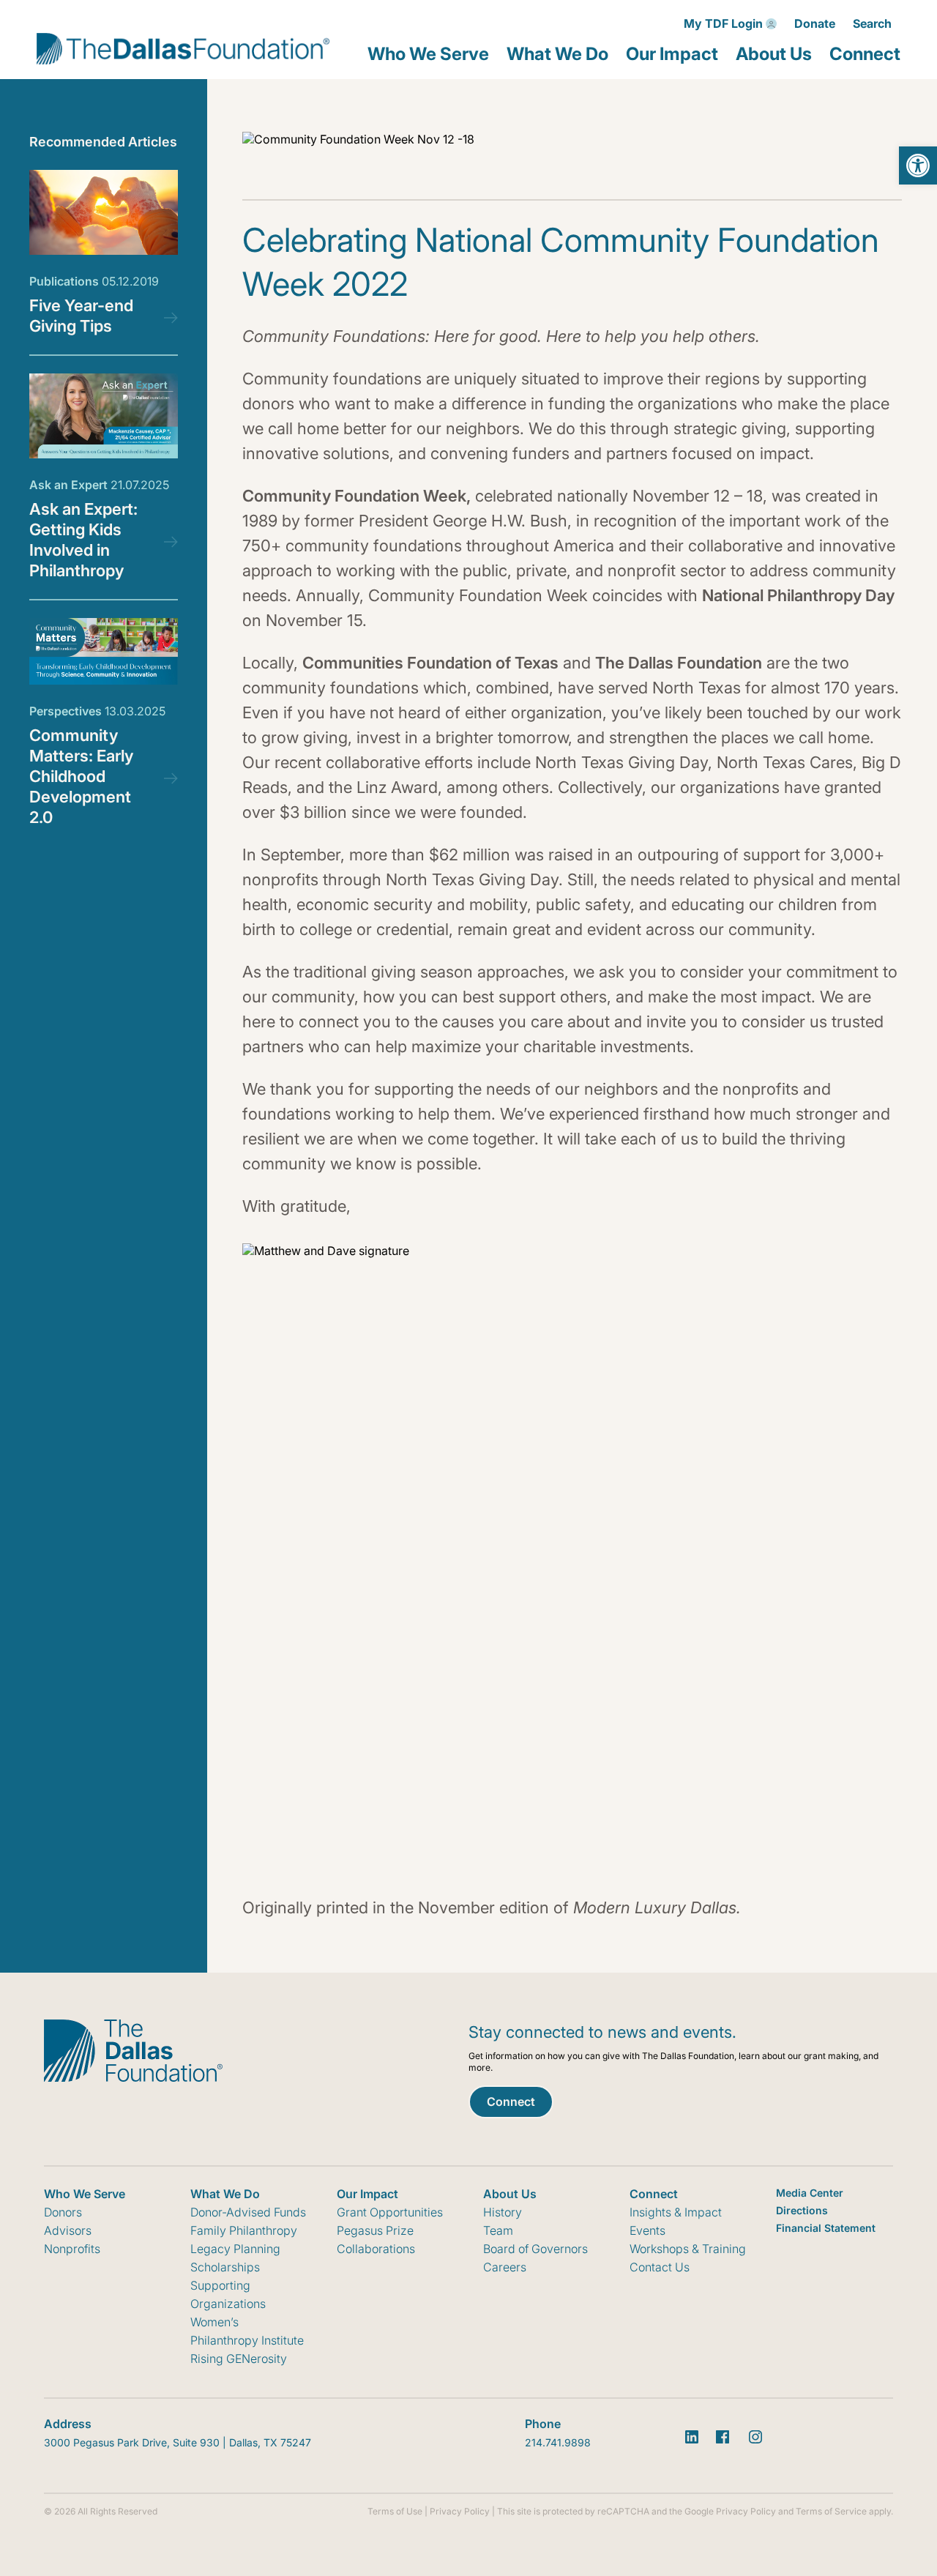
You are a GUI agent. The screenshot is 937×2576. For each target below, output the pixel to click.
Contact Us (660, 2267)
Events (647, 2230)
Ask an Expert (99, 485)
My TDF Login (723, 23)
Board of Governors (535, 2249)
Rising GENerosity (239, 2359)
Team (498, 2230)
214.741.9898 (558, 2442)
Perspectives (97, 711)
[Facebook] (723, 2437)
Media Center (810, 2193)
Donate (815, 23)
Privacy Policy (460, 2511)
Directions (802, 2210)
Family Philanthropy (244, 2230)
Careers (505, 2267)
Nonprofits (72, 2249)
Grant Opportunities (390, 2212)
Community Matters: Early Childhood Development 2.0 (81, 776)
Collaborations (376, 2249)
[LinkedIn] (692, 2437)
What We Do (557, 54)
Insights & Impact (676, 2212)
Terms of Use (395, 2511)
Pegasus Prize (375, 2230)
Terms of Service (831, 2511)
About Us (774, 54)
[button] (918, 165)
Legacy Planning (235, 2249)
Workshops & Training (688, 2249)
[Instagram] (755, 2437)
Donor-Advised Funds (248, 2212)
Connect (865, 54)
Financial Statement (826, 2228)
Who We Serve (428, 54)
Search (872, 23)
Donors (63, 2212)
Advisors (68, 2230)
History (503, 2212)
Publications (94, 281)
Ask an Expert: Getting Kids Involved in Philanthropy (83, 540)
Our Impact (672, 54)
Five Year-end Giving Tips (81, 316)
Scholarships (225, 2267)
